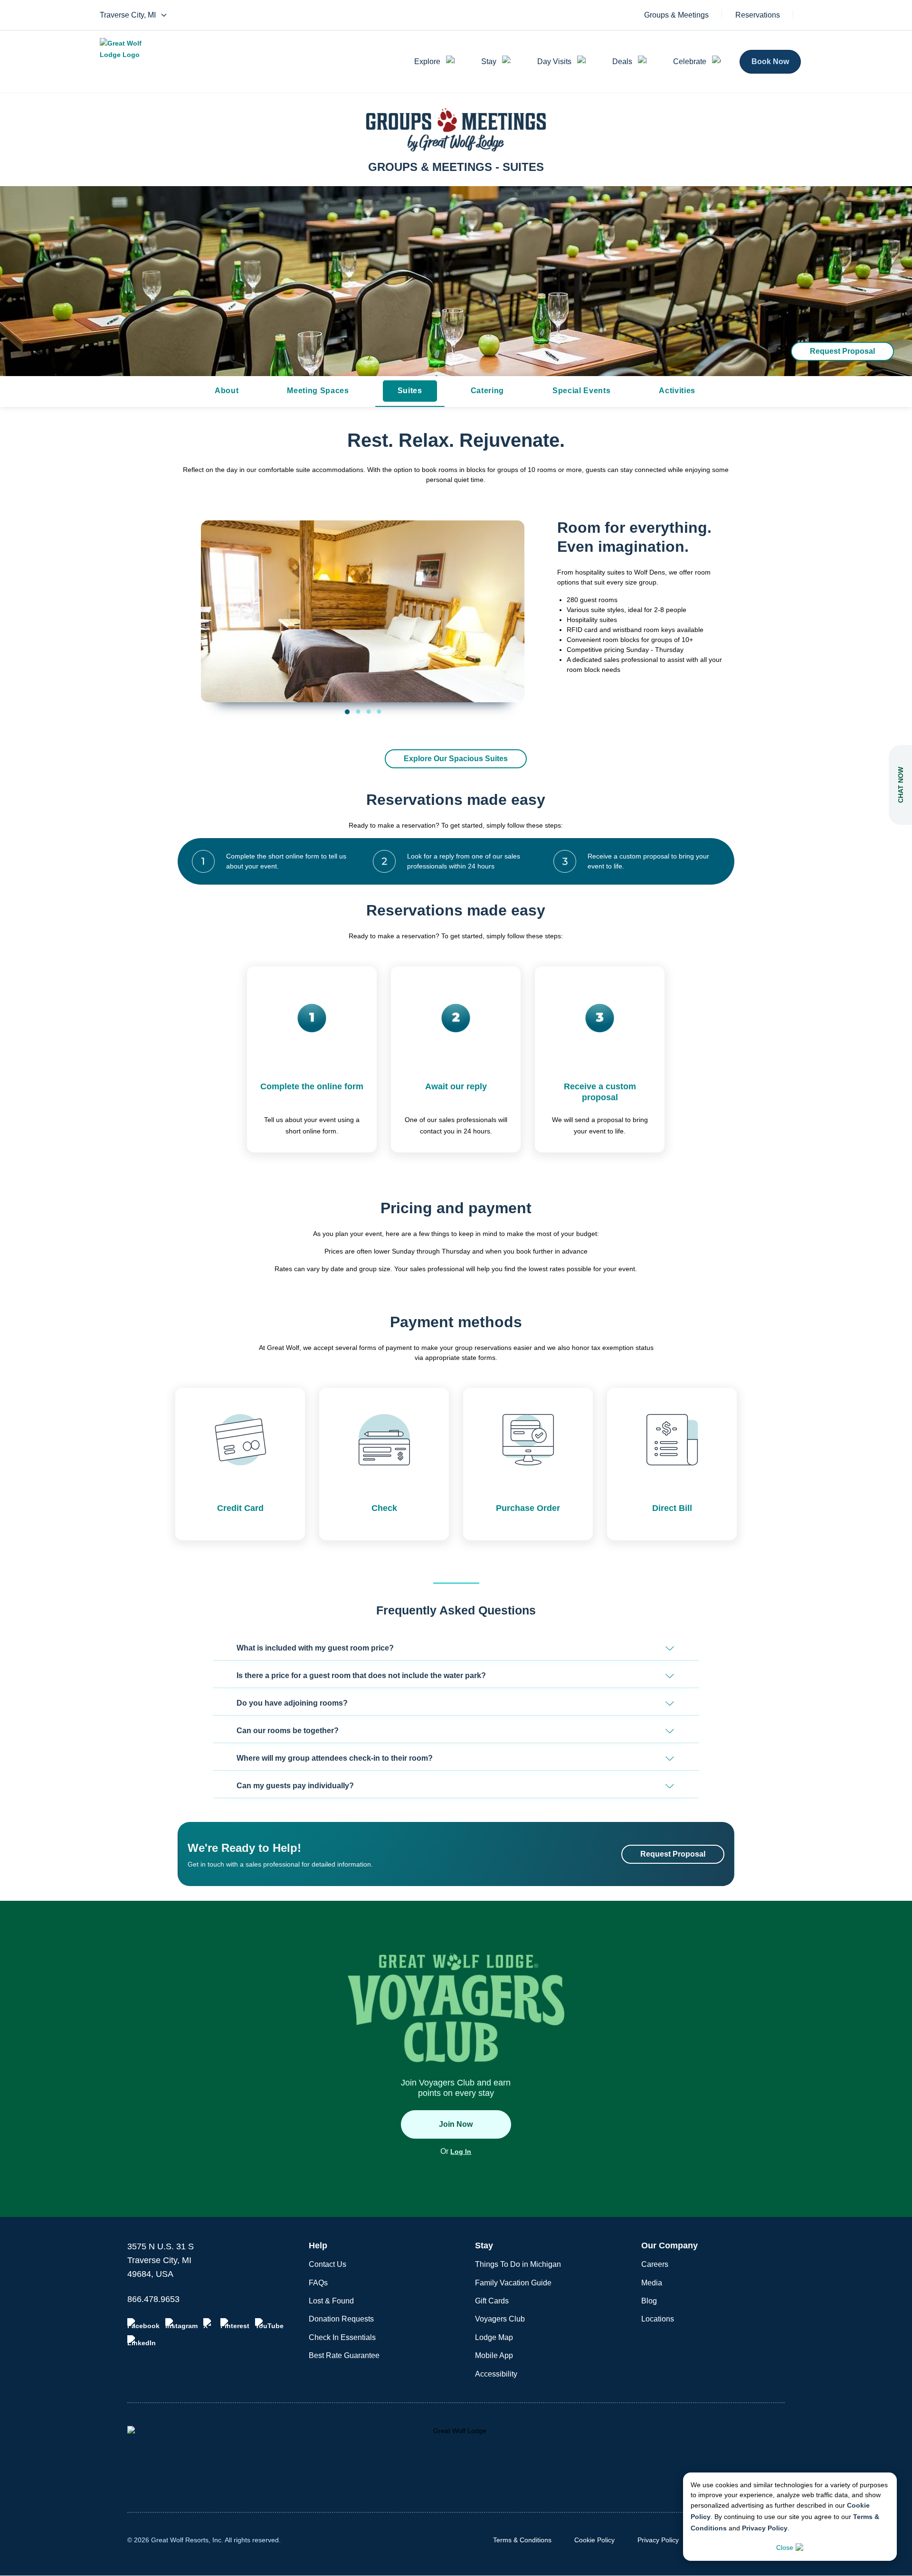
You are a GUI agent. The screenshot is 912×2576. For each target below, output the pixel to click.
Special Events (581, 391)
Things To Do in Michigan (518, 2264)
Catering (487, 391)
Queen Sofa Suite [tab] (358, 711)
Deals (622, 61)
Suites (410, 391)
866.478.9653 (153, 2299)
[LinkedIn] (142, 2341)
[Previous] (215, 605)
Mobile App (494, 2355)
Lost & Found (331, 2301)
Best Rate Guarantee (344, 2355)
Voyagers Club (500, 2319)
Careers (655, 2264)
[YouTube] (269, 2324)
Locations (658, 2319)
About (227, 391)
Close (785, 2548)
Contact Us (328, 2264)
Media (652, 2283)
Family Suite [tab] (347, 712)
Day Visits (554, 61)
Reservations (758, 15)
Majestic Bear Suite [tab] (379, 711)
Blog (649, 2301)
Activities (677, 391)
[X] (209, 2324)
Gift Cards (492, 2301)
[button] (456, 1648)
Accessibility (496, 2374)
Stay (489, 61)
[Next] (510, 605)
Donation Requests (341, 2319)
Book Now (770, 61)
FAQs (318, 2283)
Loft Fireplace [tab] (369, 711)
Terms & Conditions (522, 2540)
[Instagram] (181, 2324)
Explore (427, 61)
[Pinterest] (235, 2324)
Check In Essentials (342, 2337)
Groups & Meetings (676, 15)
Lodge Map (494, 2337)
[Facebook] (143, 2324)
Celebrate (690, 61)
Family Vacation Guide (513, 2283)
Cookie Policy (594, 2540)
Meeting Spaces (318, 391)
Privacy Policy (765, 2528)
